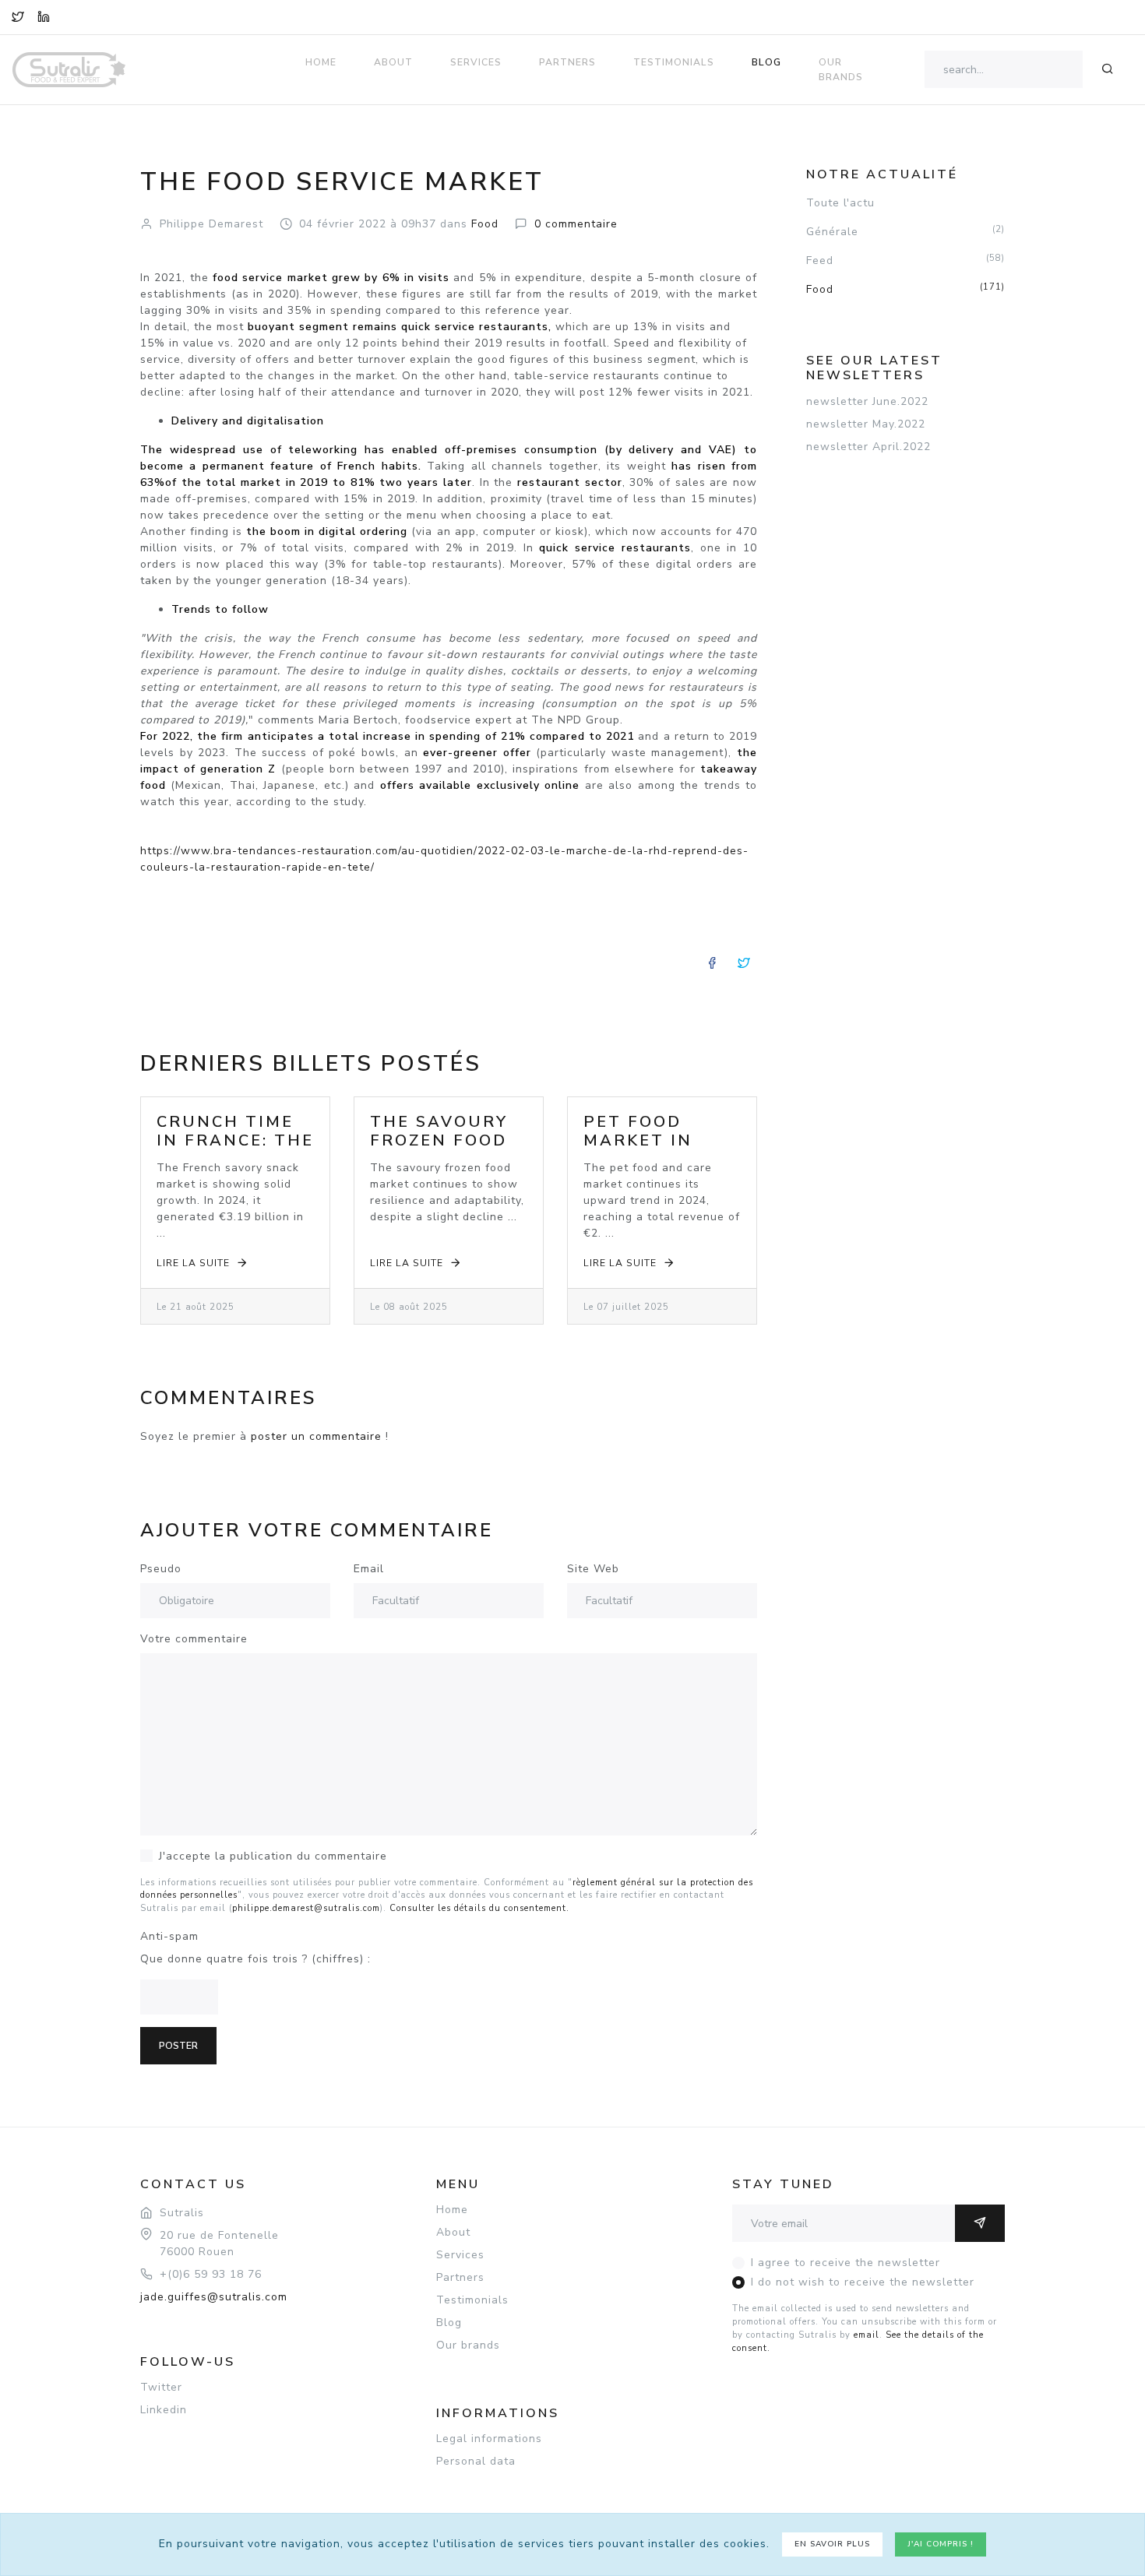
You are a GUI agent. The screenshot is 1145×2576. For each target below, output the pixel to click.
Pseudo (161, 1569)
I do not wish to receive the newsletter (863, 2282)
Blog (766, 62)
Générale (905, 231)
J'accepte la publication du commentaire (273, 1856)
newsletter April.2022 (868, 447)
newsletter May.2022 (866, 424)
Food (905, 289)
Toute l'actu (840, 203)
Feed (905, 260)
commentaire (576, 224)
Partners (567, 62)
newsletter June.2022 (867, 401)
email (867, 2335)
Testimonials (674, 62)
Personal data (476, 2461)
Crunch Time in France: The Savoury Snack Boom (235, 1150)
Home (321, 62)
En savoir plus (832, 2544)
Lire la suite (193, 1263)
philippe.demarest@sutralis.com (306, 1908)
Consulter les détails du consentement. (479, 1908)
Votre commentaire (194, 1639)
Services (476, 62)
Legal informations (489, 2439)
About (393, 62)
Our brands (841, 69)
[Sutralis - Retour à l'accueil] (78, 59)
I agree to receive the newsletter (846, 2263)
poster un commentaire (316, 1436)
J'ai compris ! (941, 2544)
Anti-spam (169, 1936)
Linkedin (164, 2410)
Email (369, 1569)
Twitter (161, 2387)
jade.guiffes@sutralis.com (214, 2297)
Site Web (593, 1569)
